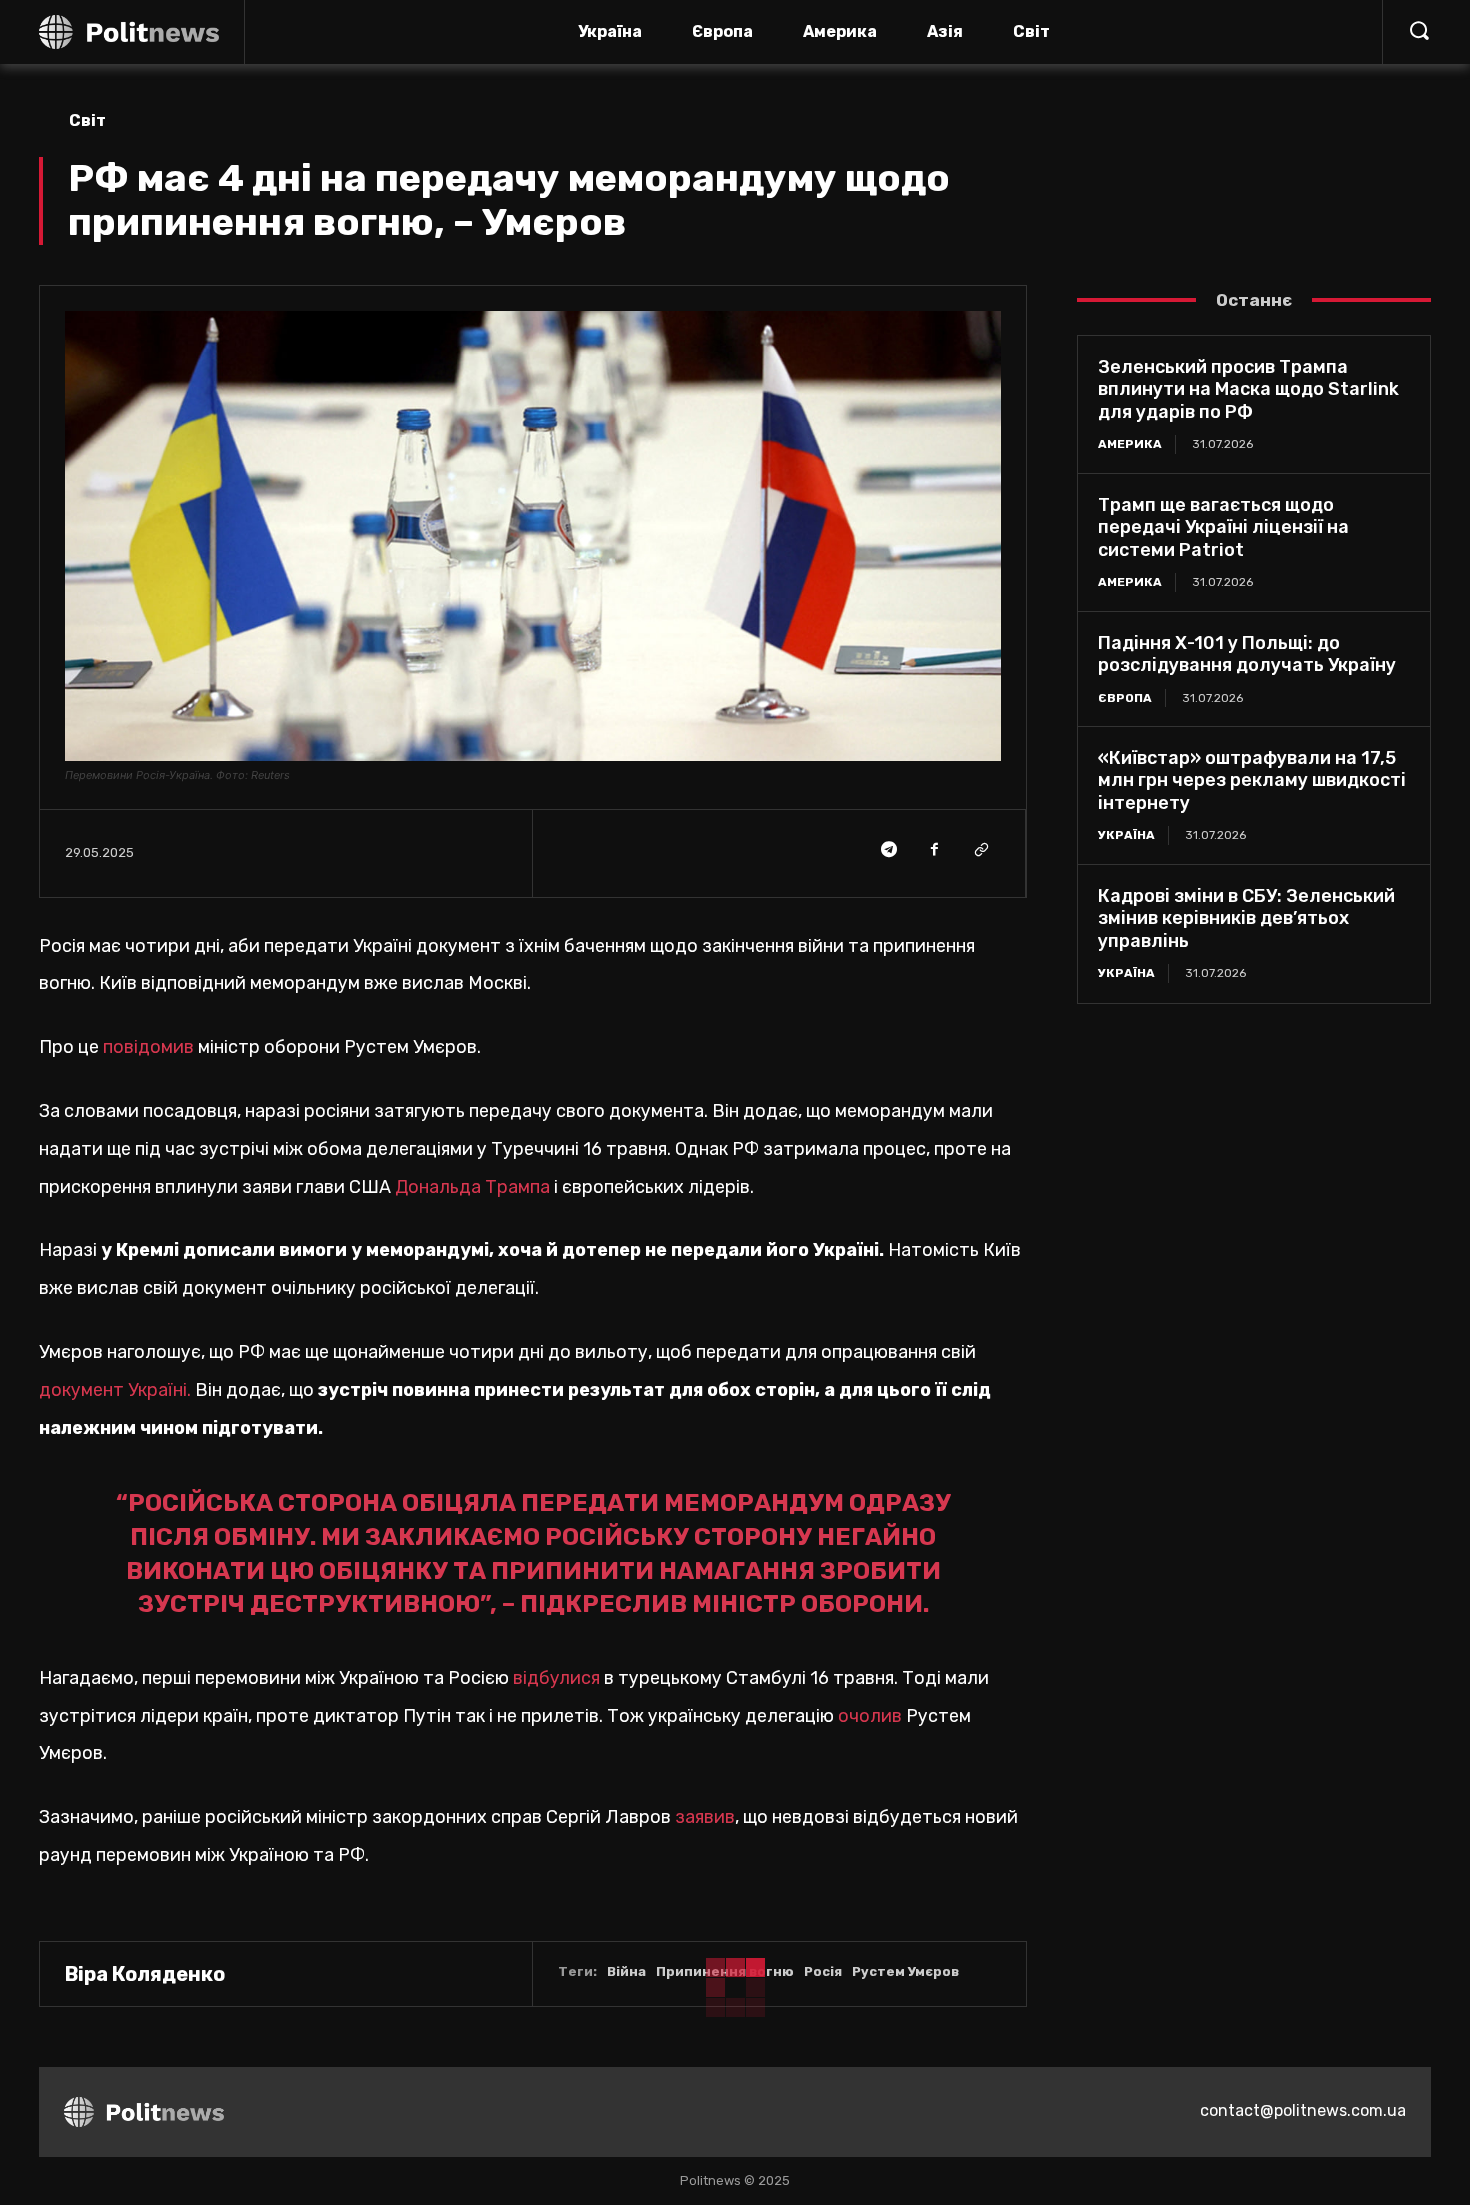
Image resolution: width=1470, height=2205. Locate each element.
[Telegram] (888, 850)
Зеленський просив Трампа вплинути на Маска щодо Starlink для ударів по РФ (1248, 389)
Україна (1126, 835)
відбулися (556, 1678)
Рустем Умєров (905, 1971)
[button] (1419, 30)
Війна (626, 1971)
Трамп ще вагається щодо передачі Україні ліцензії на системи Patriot (1223, 527)
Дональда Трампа (472, 1187)
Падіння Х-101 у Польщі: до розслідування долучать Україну (1247, 654)
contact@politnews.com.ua (1303, 2110)
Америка (1130, 444)
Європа (1125, 698)
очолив (872, 1716)
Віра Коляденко (145, 1974)
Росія (823, 1971)
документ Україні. (115, 1390)
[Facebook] (934, 850)
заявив (703, 1817)
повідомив (150, 1047)
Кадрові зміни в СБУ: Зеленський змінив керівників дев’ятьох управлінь (1246, 918)
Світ (87, 120)
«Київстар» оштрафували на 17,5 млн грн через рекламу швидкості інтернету (1252, 780)
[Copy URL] (980, 850)
